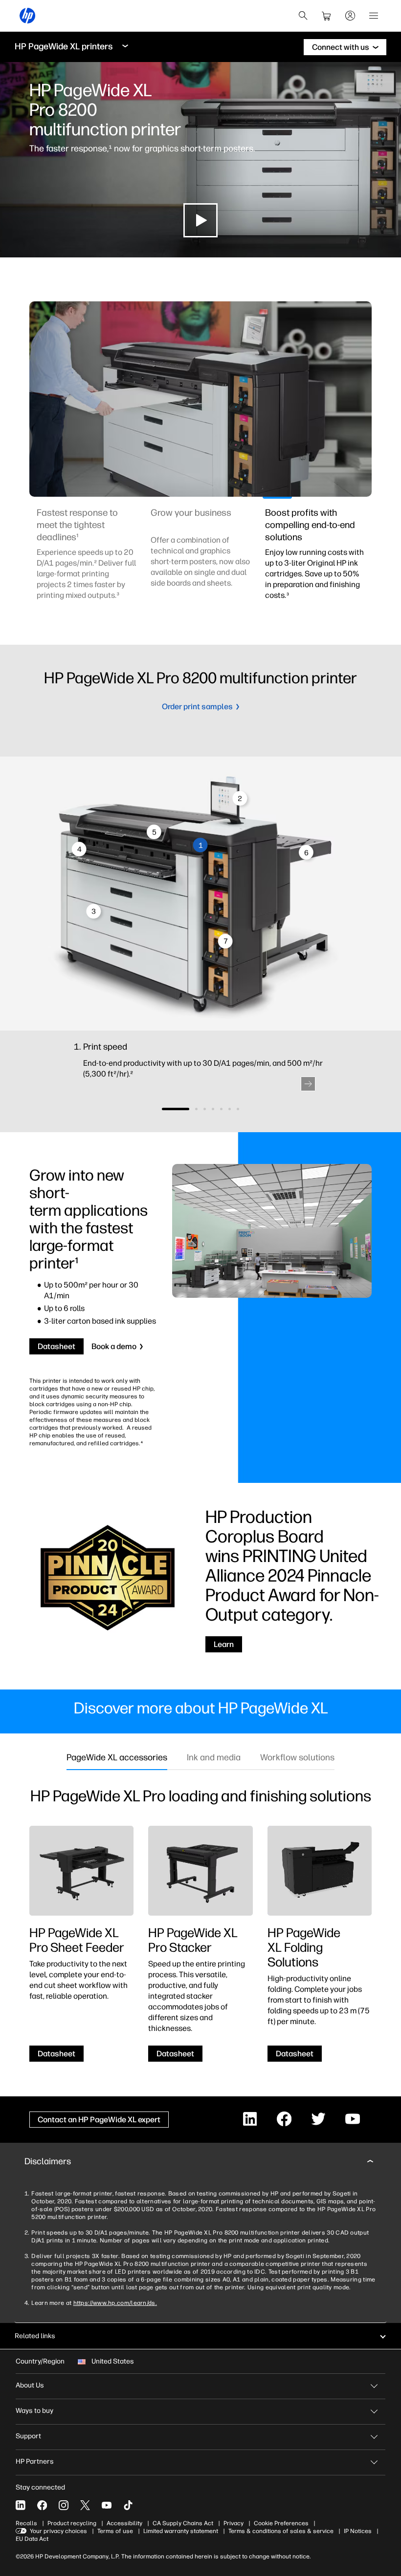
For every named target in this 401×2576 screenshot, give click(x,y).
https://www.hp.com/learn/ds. (115, 2303)
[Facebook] (42, 2505)
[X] (85, 2505)
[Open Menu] (374, 16)
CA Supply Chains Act (183, 2523)
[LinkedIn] (21, 2505)
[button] (308, 1084)
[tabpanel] (87, 560)
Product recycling (72, 2523)
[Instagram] (64, 2505)
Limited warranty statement (181, 2531)
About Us (30, 2385)
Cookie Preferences (281, 2523)
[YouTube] (107, 2505)
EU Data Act (32, 2539)
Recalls (26, 2523)
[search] (303, 16)
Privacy (234, 2523)
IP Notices (358, 2531)
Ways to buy (34, 2411)
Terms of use (115, 2531)
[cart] (327, 16)
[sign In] (350, 16)
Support (28, 2436)
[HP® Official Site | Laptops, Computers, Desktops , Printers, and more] (27, 16)
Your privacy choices (58, 2531)
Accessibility (124, 2523)
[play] (200, 220)
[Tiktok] (128, 2505)
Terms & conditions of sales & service (281, 2531)
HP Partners (35, 2461)
